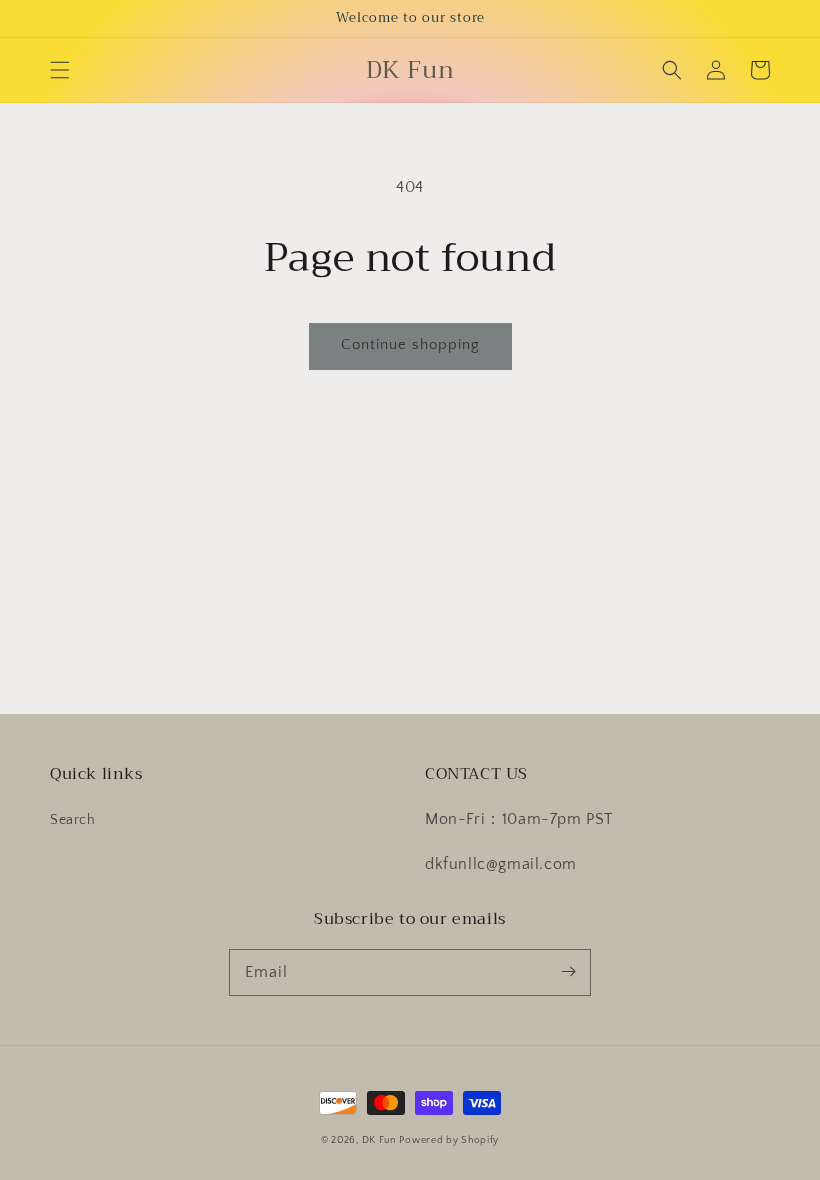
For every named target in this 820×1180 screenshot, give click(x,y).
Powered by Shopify (449, 1140)
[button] (60, 70)
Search (73, 820)
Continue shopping (410, 344)
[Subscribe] (568, 972)
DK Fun (379, 1140)
